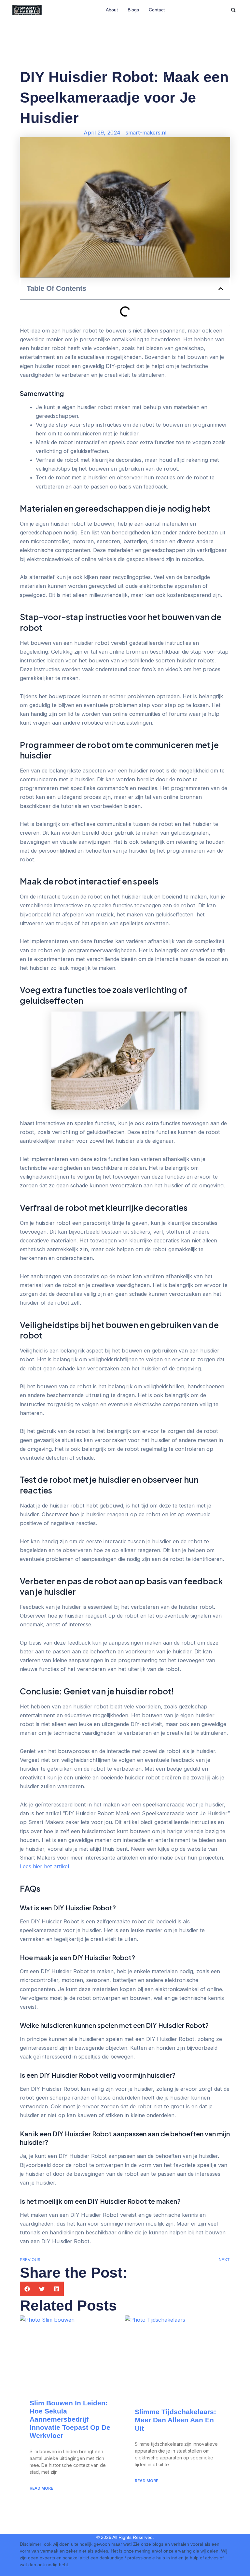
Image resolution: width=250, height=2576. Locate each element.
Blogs (133, 10)
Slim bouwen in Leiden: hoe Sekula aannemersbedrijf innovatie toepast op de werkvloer (70, 2419)
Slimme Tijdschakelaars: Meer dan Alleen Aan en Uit (175, 2420)
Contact (157, 10)
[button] (233, 10)
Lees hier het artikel (44, 1866)
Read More (41, 2488)
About (112, 10)
